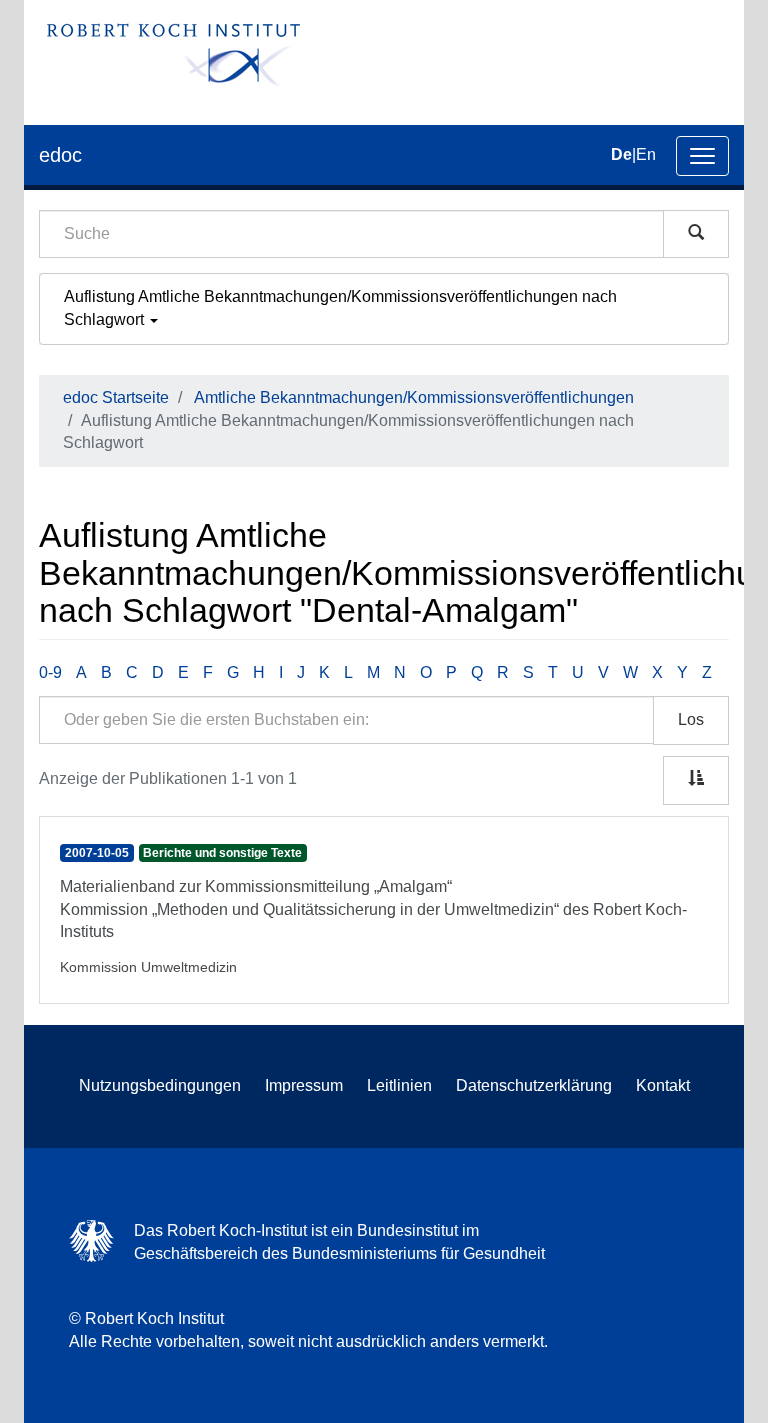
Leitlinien (399, 1085)
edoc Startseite (116, 397)
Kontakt (663, 1085)
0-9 (50, 672)
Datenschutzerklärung (534, 1085)
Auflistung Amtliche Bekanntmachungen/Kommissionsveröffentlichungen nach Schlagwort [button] (340, 308)
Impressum (304, 1085)
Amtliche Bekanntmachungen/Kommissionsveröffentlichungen (414, 397)
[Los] (696, 234)
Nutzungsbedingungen (160, 1085)
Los (691, 719)
